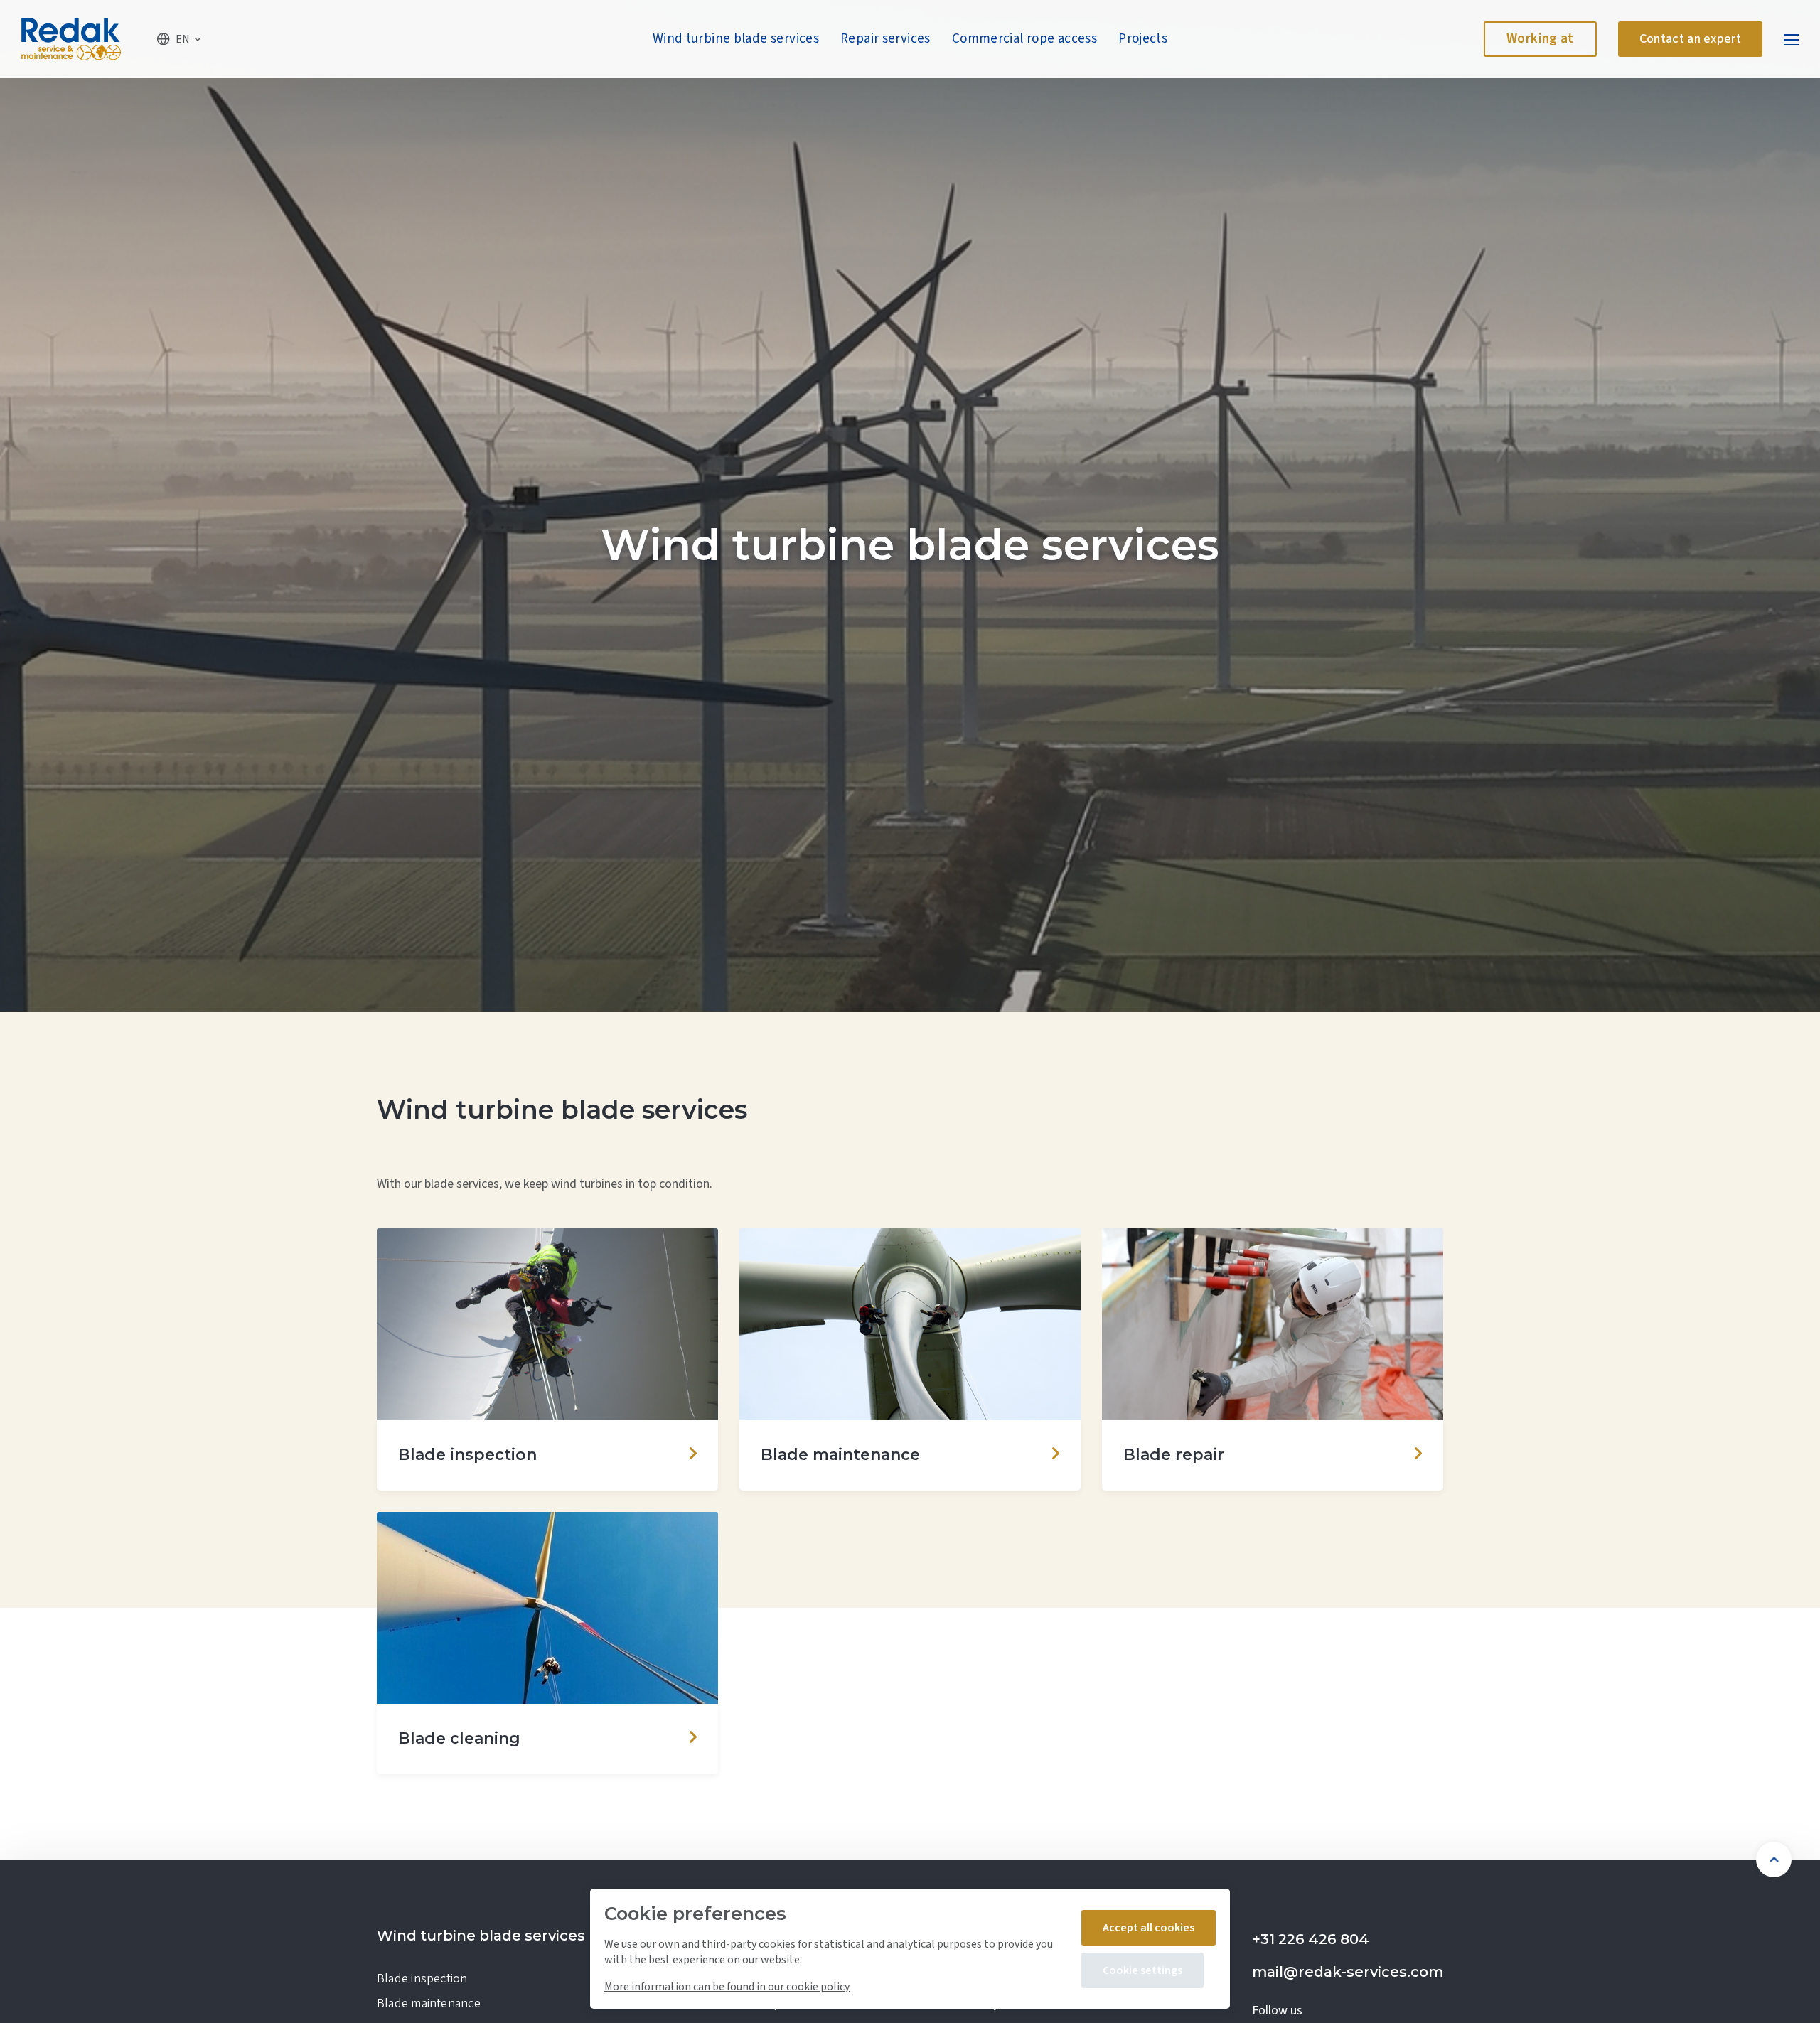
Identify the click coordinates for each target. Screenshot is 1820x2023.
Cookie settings (1142, 1970)
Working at (1540, 39)
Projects (1143, 39)
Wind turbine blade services (736, 39)
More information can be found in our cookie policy (727, 1987)
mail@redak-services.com (1348, 1972)
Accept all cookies (1149, 1928)
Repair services (885, 39)
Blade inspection (422, 1979)
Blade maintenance (429, 2003)
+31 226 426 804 (1311, 1939)
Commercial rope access (1024, 39)
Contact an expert (1690, 39)
